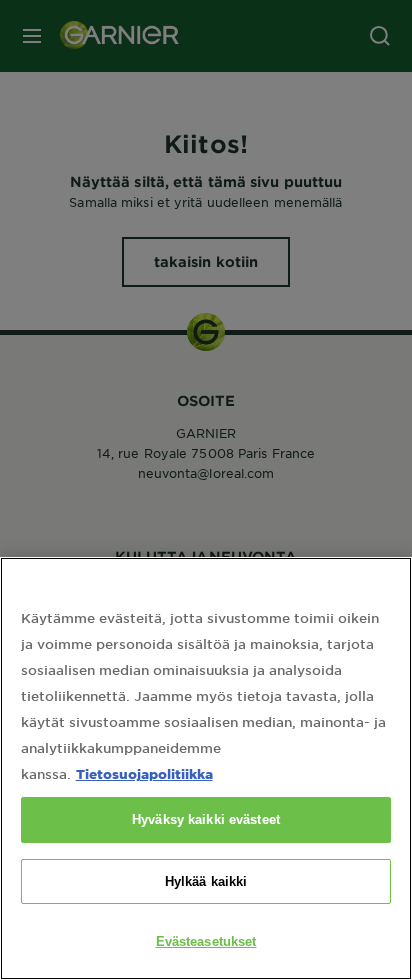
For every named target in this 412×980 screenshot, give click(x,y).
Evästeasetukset (206, 941)
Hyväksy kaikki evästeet (206, 819)
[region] (206, 768)
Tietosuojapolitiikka (144, 773)
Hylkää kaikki (206, 881)
